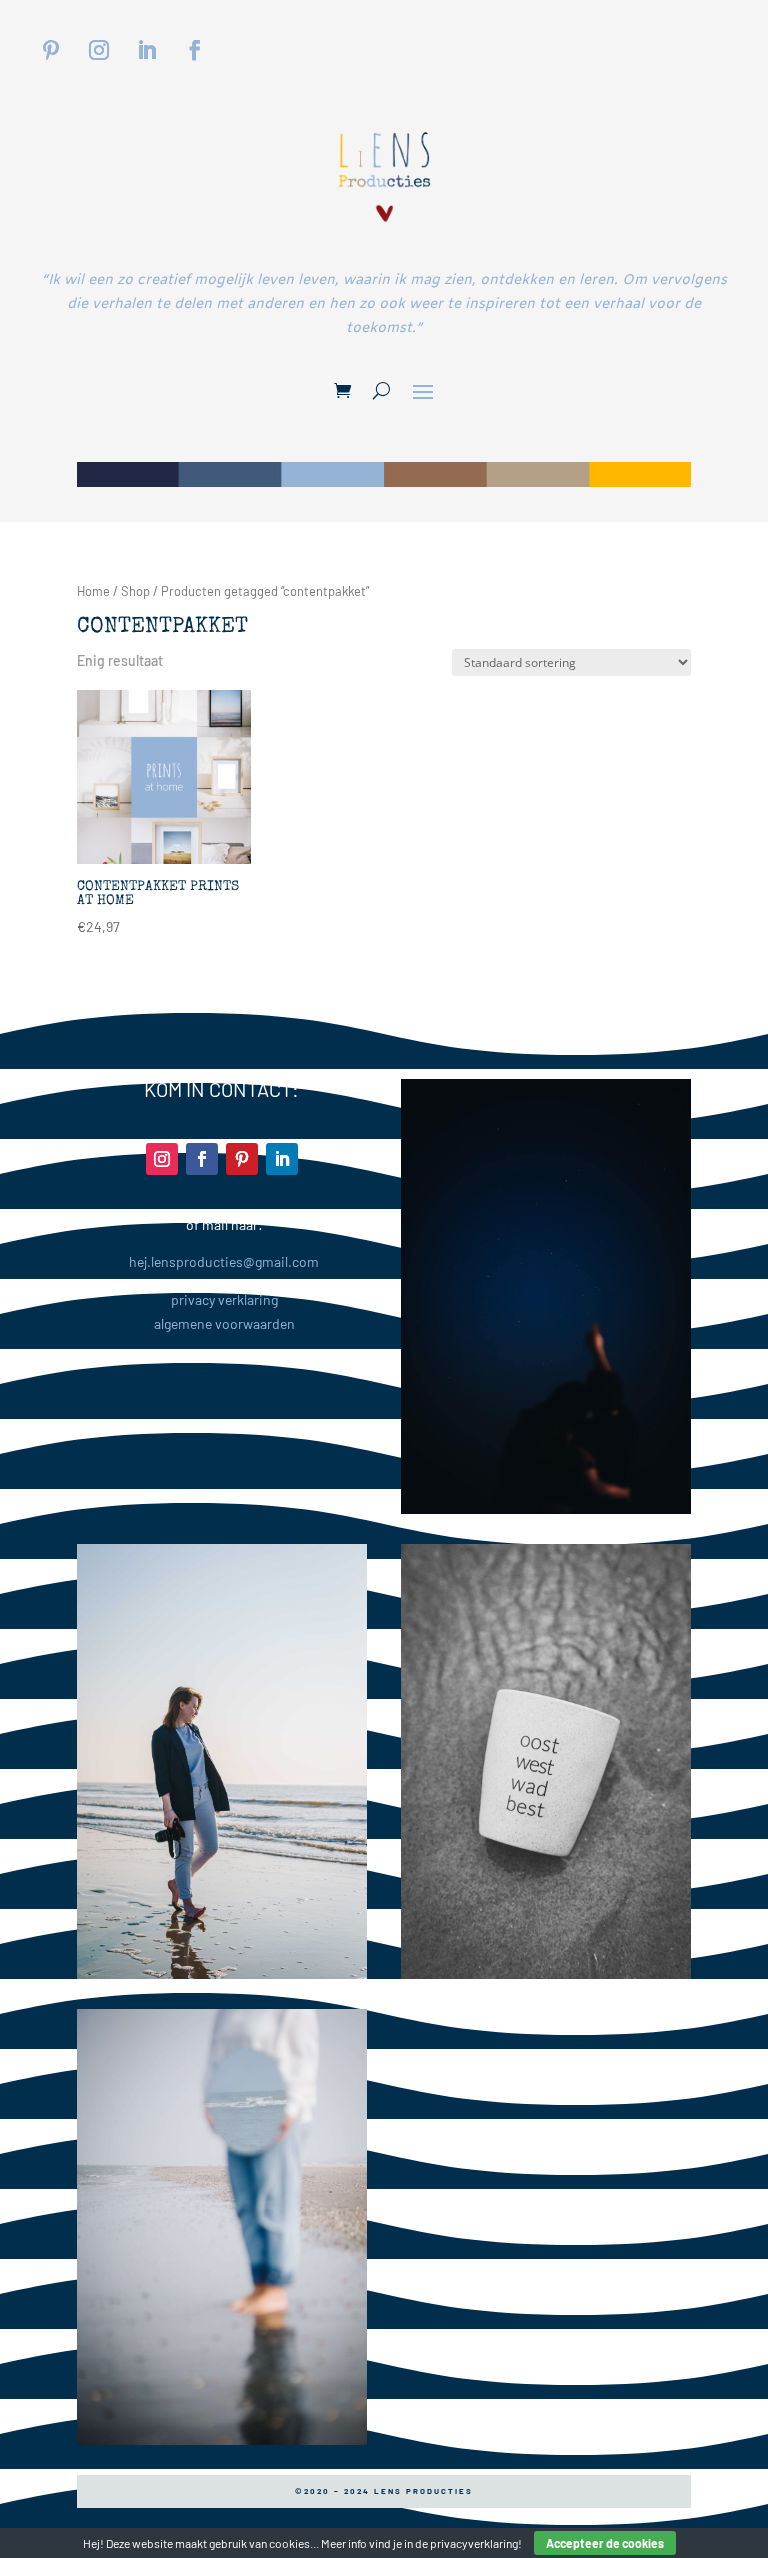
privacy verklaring (224, 1299)
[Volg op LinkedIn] (147, 50)
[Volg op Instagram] (99, 50)
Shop (135, 591)
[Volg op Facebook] (195, 50)
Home (93, 591)
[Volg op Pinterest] (51, 50)
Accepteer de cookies (605, 2543)
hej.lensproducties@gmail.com (224, 1261)
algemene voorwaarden (224, 1323)
